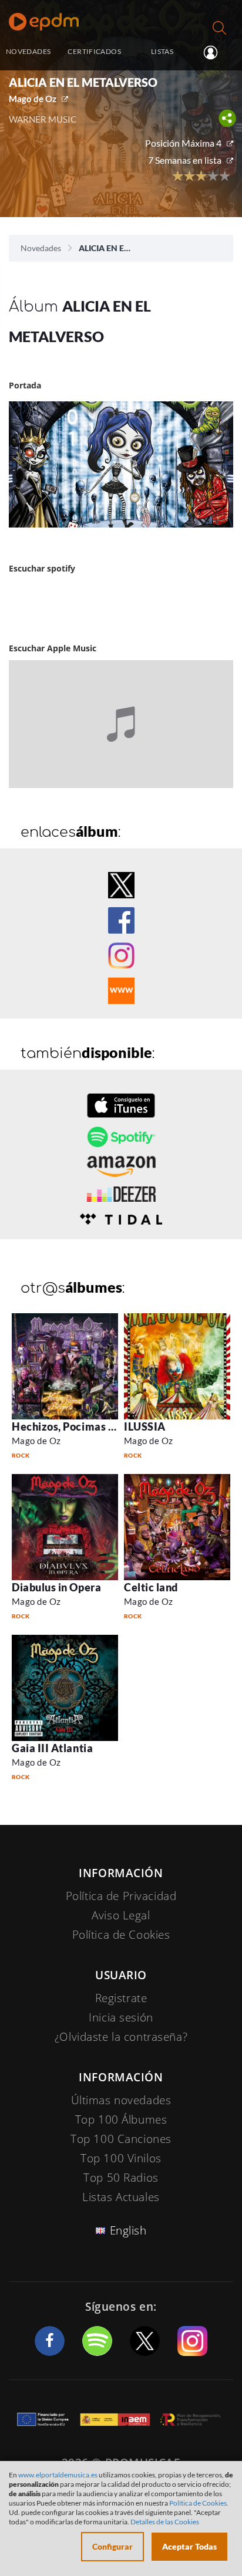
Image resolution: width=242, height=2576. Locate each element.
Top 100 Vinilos (121, 2158)
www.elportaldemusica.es (58, 2475)
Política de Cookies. (199, 2503)
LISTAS (162, 51)
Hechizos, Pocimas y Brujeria (85, 1426)
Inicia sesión (215, 52)
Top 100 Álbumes (121, 2119)
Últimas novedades (121, 2100)
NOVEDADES (28, 51)
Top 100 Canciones (121, 2139)
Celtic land (151, 1587)
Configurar (112, 2546)
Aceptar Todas (189, 2546)
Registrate (121, 1998)
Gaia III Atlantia (52, 1748)
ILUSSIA (145, 1426)
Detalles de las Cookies (165, 2522)
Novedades (41, 248)
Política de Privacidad (121, 1896)
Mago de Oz (33, 99)
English (128, 2230)
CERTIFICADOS (94, 51)
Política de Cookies (121, 1935)
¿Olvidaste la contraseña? (121, 2037)
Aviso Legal (121, 1915)
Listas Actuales (121, 2197)
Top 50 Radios (121, 2178)
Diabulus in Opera (56, 1587)
